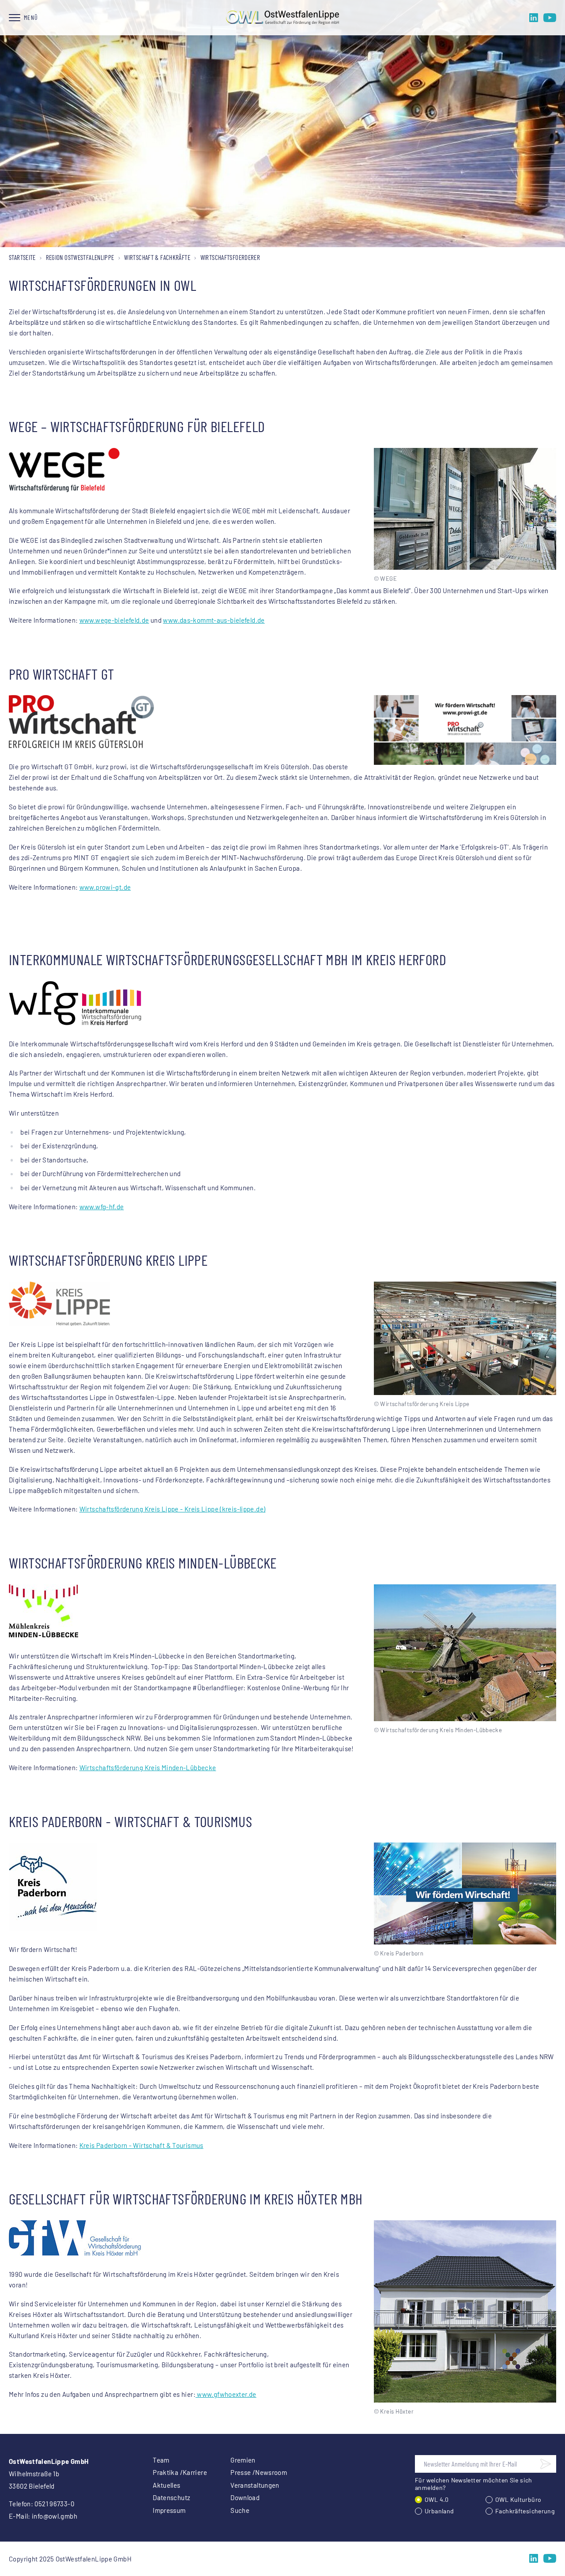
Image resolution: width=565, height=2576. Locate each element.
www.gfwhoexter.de (226, 2394)
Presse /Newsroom (259, 2472)
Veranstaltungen (255, 2485)
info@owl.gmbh (55, 2516)
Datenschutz (171, 2497)
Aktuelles (166, 2485)
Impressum (169, 2510)
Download (245, 2497)
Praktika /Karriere (180, 2472)
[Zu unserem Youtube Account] (550, 18)
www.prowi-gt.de (105, 887)
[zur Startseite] (282, 18)
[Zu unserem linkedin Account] (534, 18)
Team (161, 2460)
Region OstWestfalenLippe (80, 257)
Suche (240, 2510)
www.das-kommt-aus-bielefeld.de (214, 620)
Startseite (22, 257)
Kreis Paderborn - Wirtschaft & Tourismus (141, 2145)
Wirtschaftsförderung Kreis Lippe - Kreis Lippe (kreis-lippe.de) (173, 1509)
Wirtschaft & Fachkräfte (157, 257)
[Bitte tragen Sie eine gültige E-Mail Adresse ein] (546, 2464)
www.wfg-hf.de (102, 1207)
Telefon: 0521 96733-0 (41, 2504)
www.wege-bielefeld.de (114, 620)
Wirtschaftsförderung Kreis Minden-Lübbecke (148, 1767)
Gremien (243, 2460)
